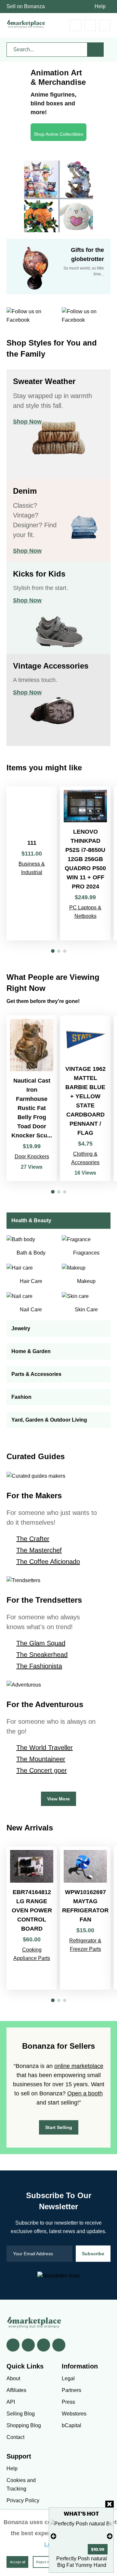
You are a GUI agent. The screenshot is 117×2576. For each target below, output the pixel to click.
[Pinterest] (44, 2345)
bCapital (71, 2425)
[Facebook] (13, 2345)
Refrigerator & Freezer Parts (85, 1945)
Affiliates (16, 2390)
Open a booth (85, 2093)
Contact (15, 2437)
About (13, 2378)
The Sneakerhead (42, 1655)
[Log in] (90, 25)
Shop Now (27, 422)
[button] (53, 951)
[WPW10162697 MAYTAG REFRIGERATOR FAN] (85, 1918)
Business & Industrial (32, 868)
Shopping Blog (24, 2425)
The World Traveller (45, 1748)
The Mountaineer (41, 1759)
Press (68, 2402)
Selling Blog (21, 2414)
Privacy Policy (23, 2500)
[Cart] (76, 25)
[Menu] (105, 25)
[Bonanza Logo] (26, 24)
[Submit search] (96, 50)
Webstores (74, 2414)
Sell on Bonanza (26, 6)
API (11, 2402)
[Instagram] (59, 2345)
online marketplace (79, 2066)
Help (100, 6)
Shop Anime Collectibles (58, 134)
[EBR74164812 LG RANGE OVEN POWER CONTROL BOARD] (32, 1918)
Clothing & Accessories (85, 1158)
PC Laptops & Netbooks (85, 912)
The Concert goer (42, 1770)
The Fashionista (39, 1666)
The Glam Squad (41, 1643)
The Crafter (33, 1539)
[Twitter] (28, 2345)
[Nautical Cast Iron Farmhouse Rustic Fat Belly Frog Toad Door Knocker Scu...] (32, 1098)
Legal (68, 2378)
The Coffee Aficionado (48, 1562)
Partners (71, 2390)
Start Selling (59, 2127)
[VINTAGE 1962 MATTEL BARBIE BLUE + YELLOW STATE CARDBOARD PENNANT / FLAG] (85, 1098)
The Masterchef (39, 1550)
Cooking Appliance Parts (32, 1954)
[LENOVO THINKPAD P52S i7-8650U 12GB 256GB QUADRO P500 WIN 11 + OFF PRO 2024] (85, 863)
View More (58, 1799)
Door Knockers (32, 1157)
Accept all (17, 2562)
